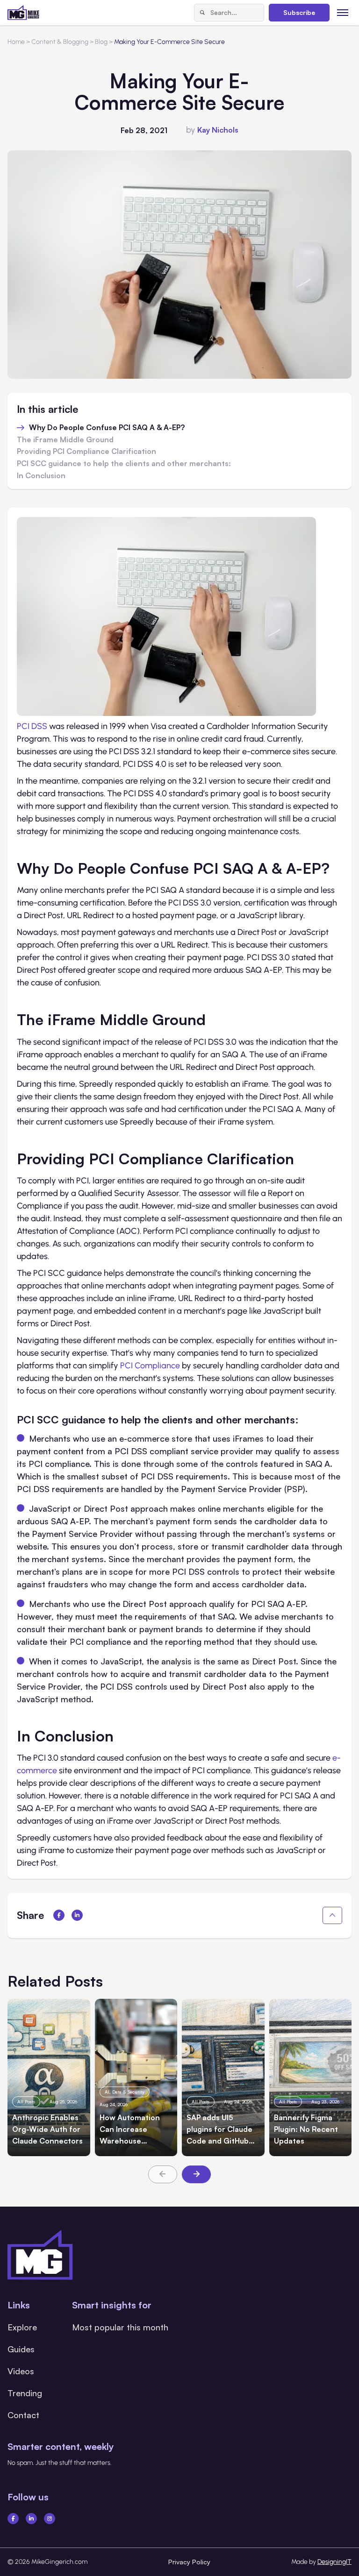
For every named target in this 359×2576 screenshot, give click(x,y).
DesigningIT (334, 2562)
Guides (21, 2349)
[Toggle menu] (343, 12)
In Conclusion (41, 476)
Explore (22, 2327)
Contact (23, 2415)
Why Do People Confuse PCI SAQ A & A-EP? (107, 428)
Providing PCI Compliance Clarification (86, 452)
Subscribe (299, 12)
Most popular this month (120, 2327)
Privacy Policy (189, 2562)
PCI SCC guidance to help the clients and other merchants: (124, 464)
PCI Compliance (150, 1366)
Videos (21, 2371)
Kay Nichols (218, 130)
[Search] (202, 13)
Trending (25, 2393)
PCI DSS (32, 726)
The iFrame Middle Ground (65, 440)
